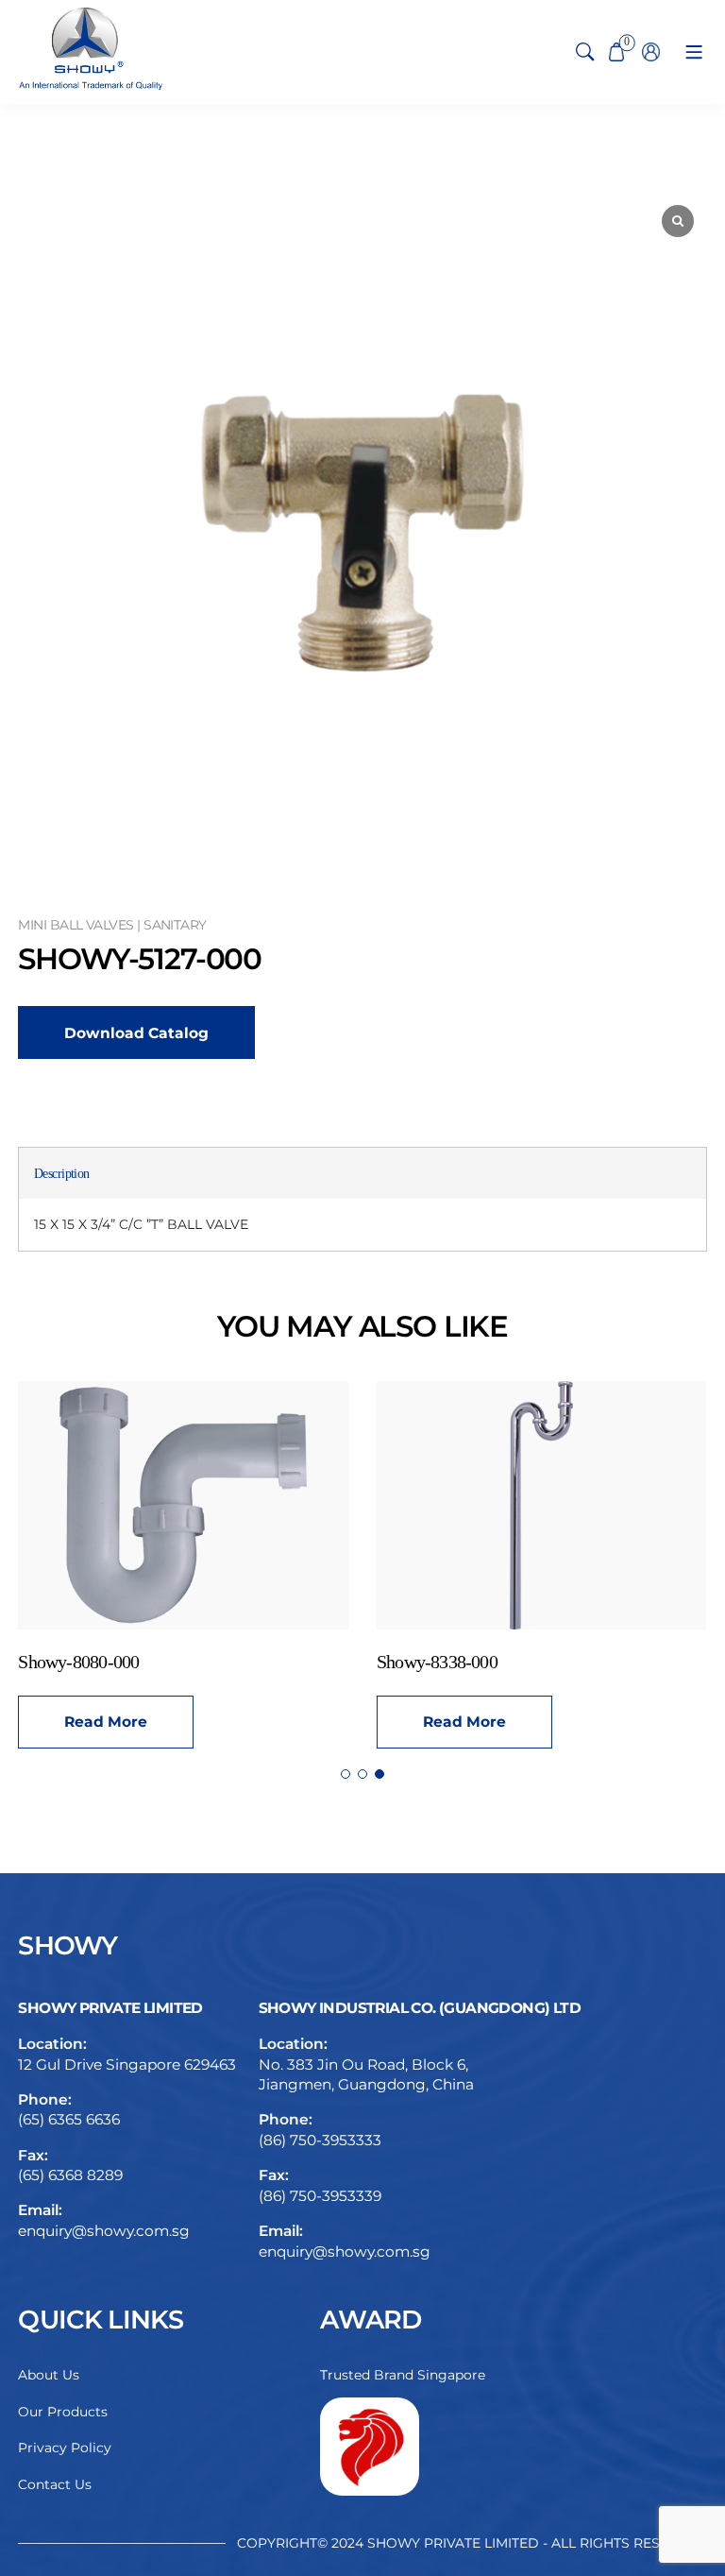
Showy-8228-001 (409, 1662)
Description (62, 1174)
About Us (49, 2375)
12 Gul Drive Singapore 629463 (127, 2064)
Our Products (63, 2412)
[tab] (62, 1174)
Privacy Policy (65, 2448)
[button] (346, 1774)
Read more (436, 1722)
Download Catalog (136, 1033)
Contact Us (55, 2484)
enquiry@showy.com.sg (104, 2231)
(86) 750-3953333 (320, 2140)
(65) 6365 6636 (69, 2119)
